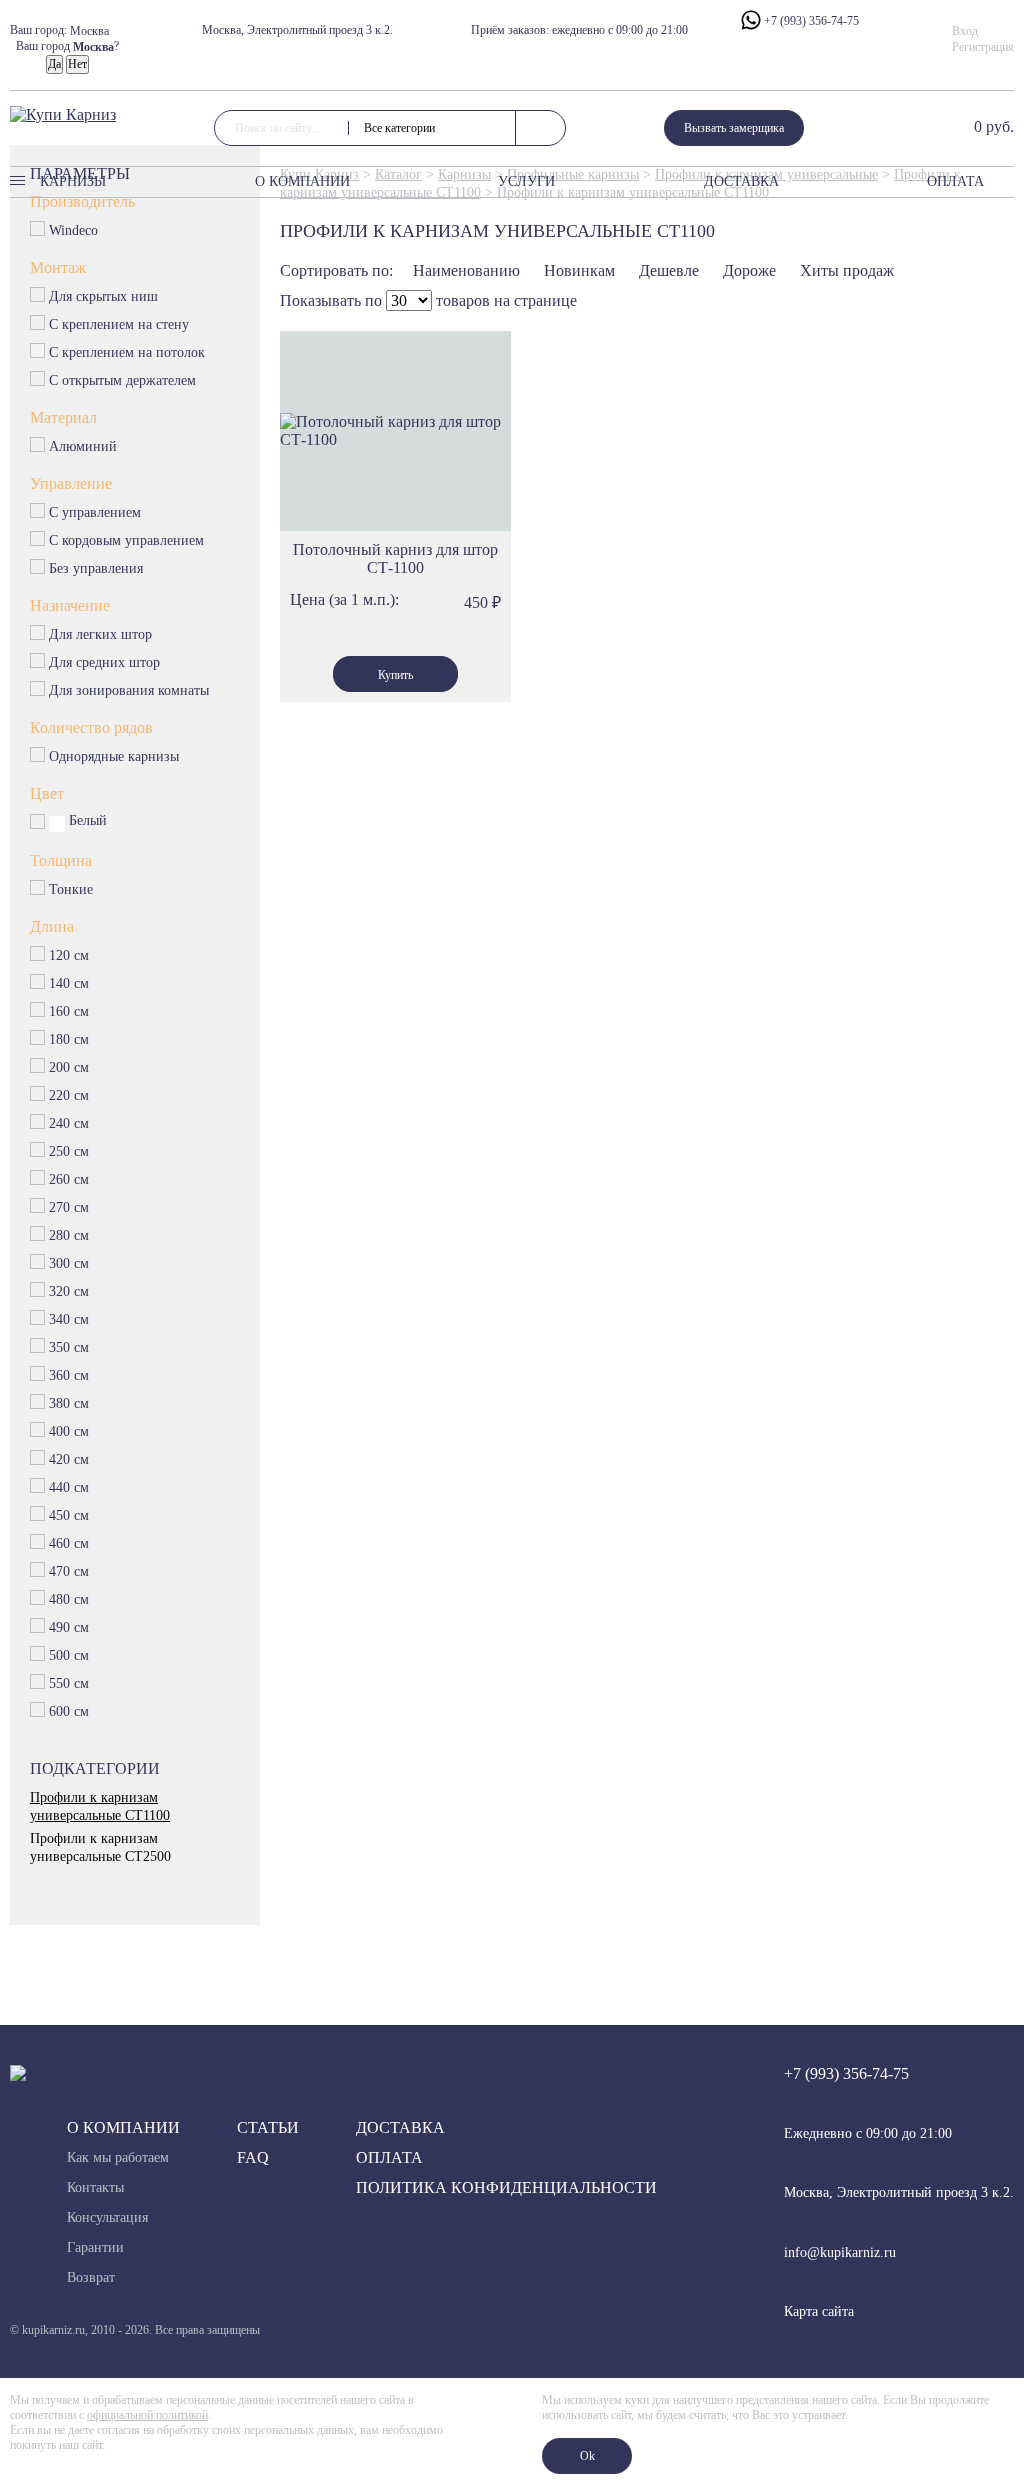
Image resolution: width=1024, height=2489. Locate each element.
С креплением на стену (119, 324)
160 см (69, 1011)
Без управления (96, 568)
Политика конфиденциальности (506, 2187)
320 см (69, 1291)
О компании (302, 181)
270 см (69, 1207)
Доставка (741, 181)
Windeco (74, 230)
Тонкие (71, 889)
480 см (69, 1599)
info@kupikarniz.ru (840, 2252)
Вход (965, 31)
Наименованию (466, 270)
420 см (69, 1459)
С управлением (95, 512)
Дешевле (669, 270)
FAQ (253, 2157)
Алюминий (83, 446)
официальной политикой (147, 2415)
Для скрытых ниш (104, 296)
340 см (69, 1319)
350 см (69, 1347)
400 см (69, 1431)
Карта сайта (819, 2311)
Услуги (526, 181)
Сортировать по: (336, 270)
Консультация (107, 2217)
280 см (69, 1235)
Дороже (749, 270)
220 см (69, 1095)
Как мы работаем (118, 2157)
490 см (69, 1627)
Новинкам (579, 270)
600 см (69, 1711)
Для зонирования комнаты (129, 690)
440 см (69, 1487)
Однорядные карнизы (114, 756)
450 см (69, 1515)
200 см (69, 1067)
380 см (69, 1403)
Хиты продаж (847, 270)
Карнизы (73, 181)
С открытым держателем (123, 380)
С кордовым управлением (127, 540)
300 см (69, 1263)
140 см (69, 983)
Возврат (91, 2277)
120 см (69, 955)
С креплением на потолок (127, 352)
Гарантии (95, 2247)
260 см (69, 1179)
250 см (69, 1151)
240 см (69, 1123)
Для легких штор (101, 634)
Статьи (268, 2127)
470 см (69, 1571)
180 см (69, 1039)
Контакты (95, 2187)
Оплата (955, 181)
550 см (69, 1683)
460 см (69, 1543)
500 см (69, 1655)
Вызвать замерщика (734, 128)
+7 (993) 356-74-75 (810, 21)
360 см (69, 1375)
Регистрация (983, 47)
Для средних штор (105, 662)
